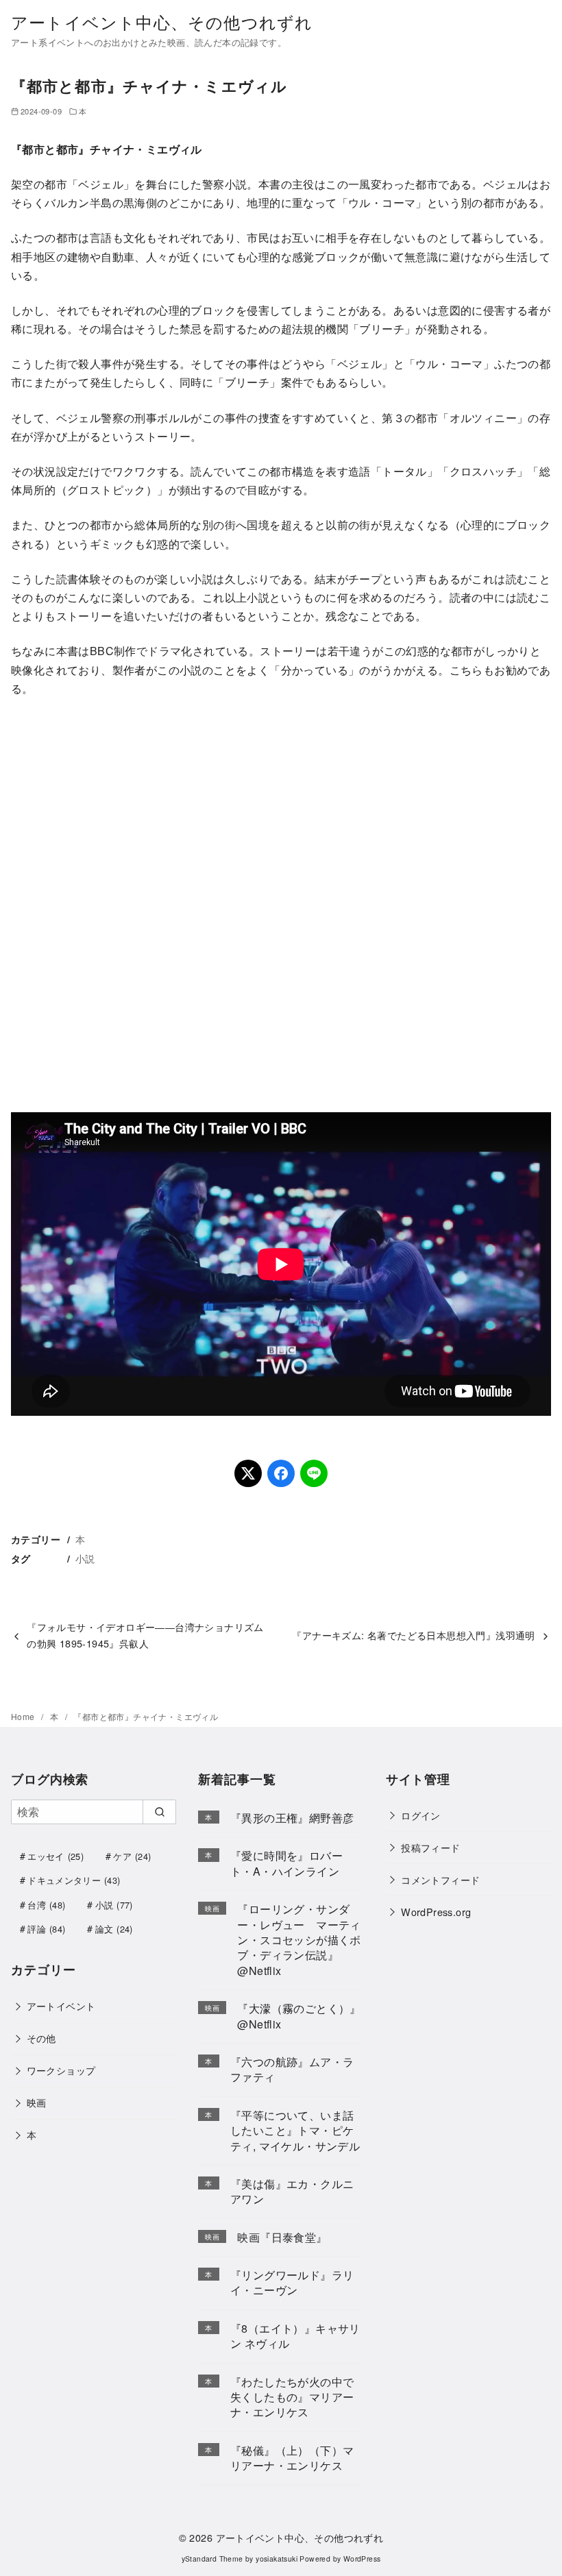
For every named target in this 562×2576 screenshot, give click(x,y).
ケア (132, 1856)
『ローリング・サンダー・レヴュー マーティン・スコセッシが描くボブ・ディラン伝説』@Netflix (299, 1940)
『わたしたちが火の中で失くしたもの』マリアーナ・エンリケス (292, 2397)
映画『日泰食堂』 (282, 2237)
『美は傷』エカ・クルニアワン (292, 2191)
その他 (41, 2038)
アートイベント (61, 2005)
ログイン (421, 1815)
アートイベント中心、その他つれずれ (162, 22)
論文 (114, 1929)
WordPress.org (436, 1912)
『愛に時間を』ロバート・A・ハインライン (286, 1863)
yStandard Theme (212, 2559)
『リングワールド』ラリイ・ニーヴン (292, 2282)
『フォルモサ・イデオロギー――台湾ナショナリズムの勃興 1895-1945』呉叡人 (145, 1635)
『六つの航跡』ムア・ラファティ (292, 2069)
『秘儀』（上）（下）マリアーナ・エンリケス (292, 2458)
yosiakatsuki (277, 2559)
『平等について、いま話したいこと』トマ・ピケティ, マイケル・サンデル (295, 2131)
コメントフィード (440, 1879)
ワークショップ (61, 2070)
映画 (37, 2102)
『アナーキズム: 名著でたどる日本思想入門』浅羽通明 (413, 1635)
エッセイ (56, 1856)
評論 (46, 1929)
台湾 (46, 1905)
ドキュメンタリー (74, 1880)
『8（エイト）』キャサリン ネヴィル (295, 2336)
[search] (159, 1812)
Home (24, 1716)
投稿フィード (430, 1847)
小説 (85, 1558)
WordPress (362, 2559)
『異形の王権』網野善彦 (292, 1818)
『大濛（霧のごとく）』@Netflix (299, 2016)
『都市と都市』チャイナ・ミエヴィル (146, 1716)
